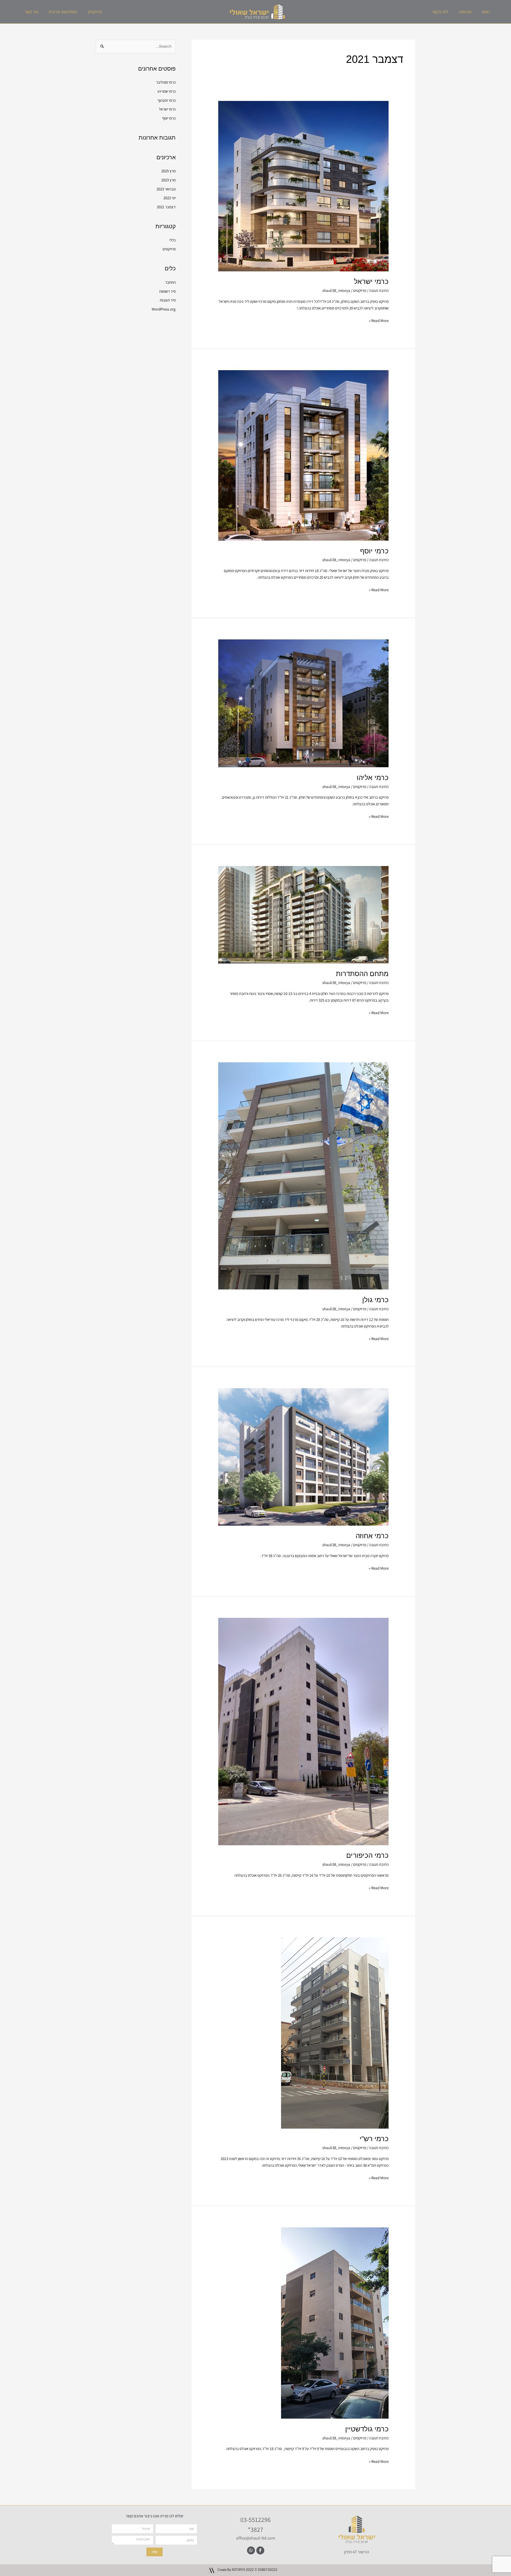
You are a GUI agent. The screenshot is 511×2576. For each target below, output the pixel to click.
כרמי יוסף (374, 551)
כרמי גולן (375, 1300)
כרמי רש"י (374, 2139)
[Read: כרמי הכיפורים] (303, 1731)
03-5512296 (256, 2520)
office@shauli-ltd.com (256, 2538)
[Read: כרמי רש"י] (335, 2033)
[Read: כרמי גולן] (303, 1175)
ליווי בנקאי (440, 12)
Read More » (379, 320)
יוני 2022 (170, 198)
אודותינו (465, 12)
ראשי (486, 12)
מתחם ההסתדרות (362, 974)
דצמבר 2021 (166, 207)
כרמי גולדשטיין (367, 2429)
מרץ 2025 (168, 171)
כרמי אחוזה (372, 1536)
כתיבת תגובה (379, 290)
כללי (172, 240)
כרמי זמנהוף (167, 100)
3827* (256, 2529)
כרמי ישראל (371, 281)
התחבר (170, 282)
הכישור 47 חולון (357, 2552)
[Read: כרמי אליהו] (303, 703)
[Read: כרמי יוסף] (303, 455)
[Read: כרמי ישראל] (303, 186)
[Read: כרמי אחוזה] (303, 1457)
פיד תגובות (168, 300)
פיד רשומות (167, 291)
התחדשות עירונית (63, 12)
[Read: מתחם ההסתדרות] (303, 914)
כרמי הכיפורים (367, 1855)
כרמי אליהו (373, 778)
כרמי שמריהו (167, 91)
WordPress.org (164, 309)
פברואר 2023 (166, 189)
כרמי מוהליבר (166, 82)
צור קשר (31, 12)
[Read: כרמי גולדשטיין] (335, 2323)
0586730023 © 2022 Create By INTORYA (247, 2570)
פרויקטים (95, 12)
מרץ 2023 (168, 180)
